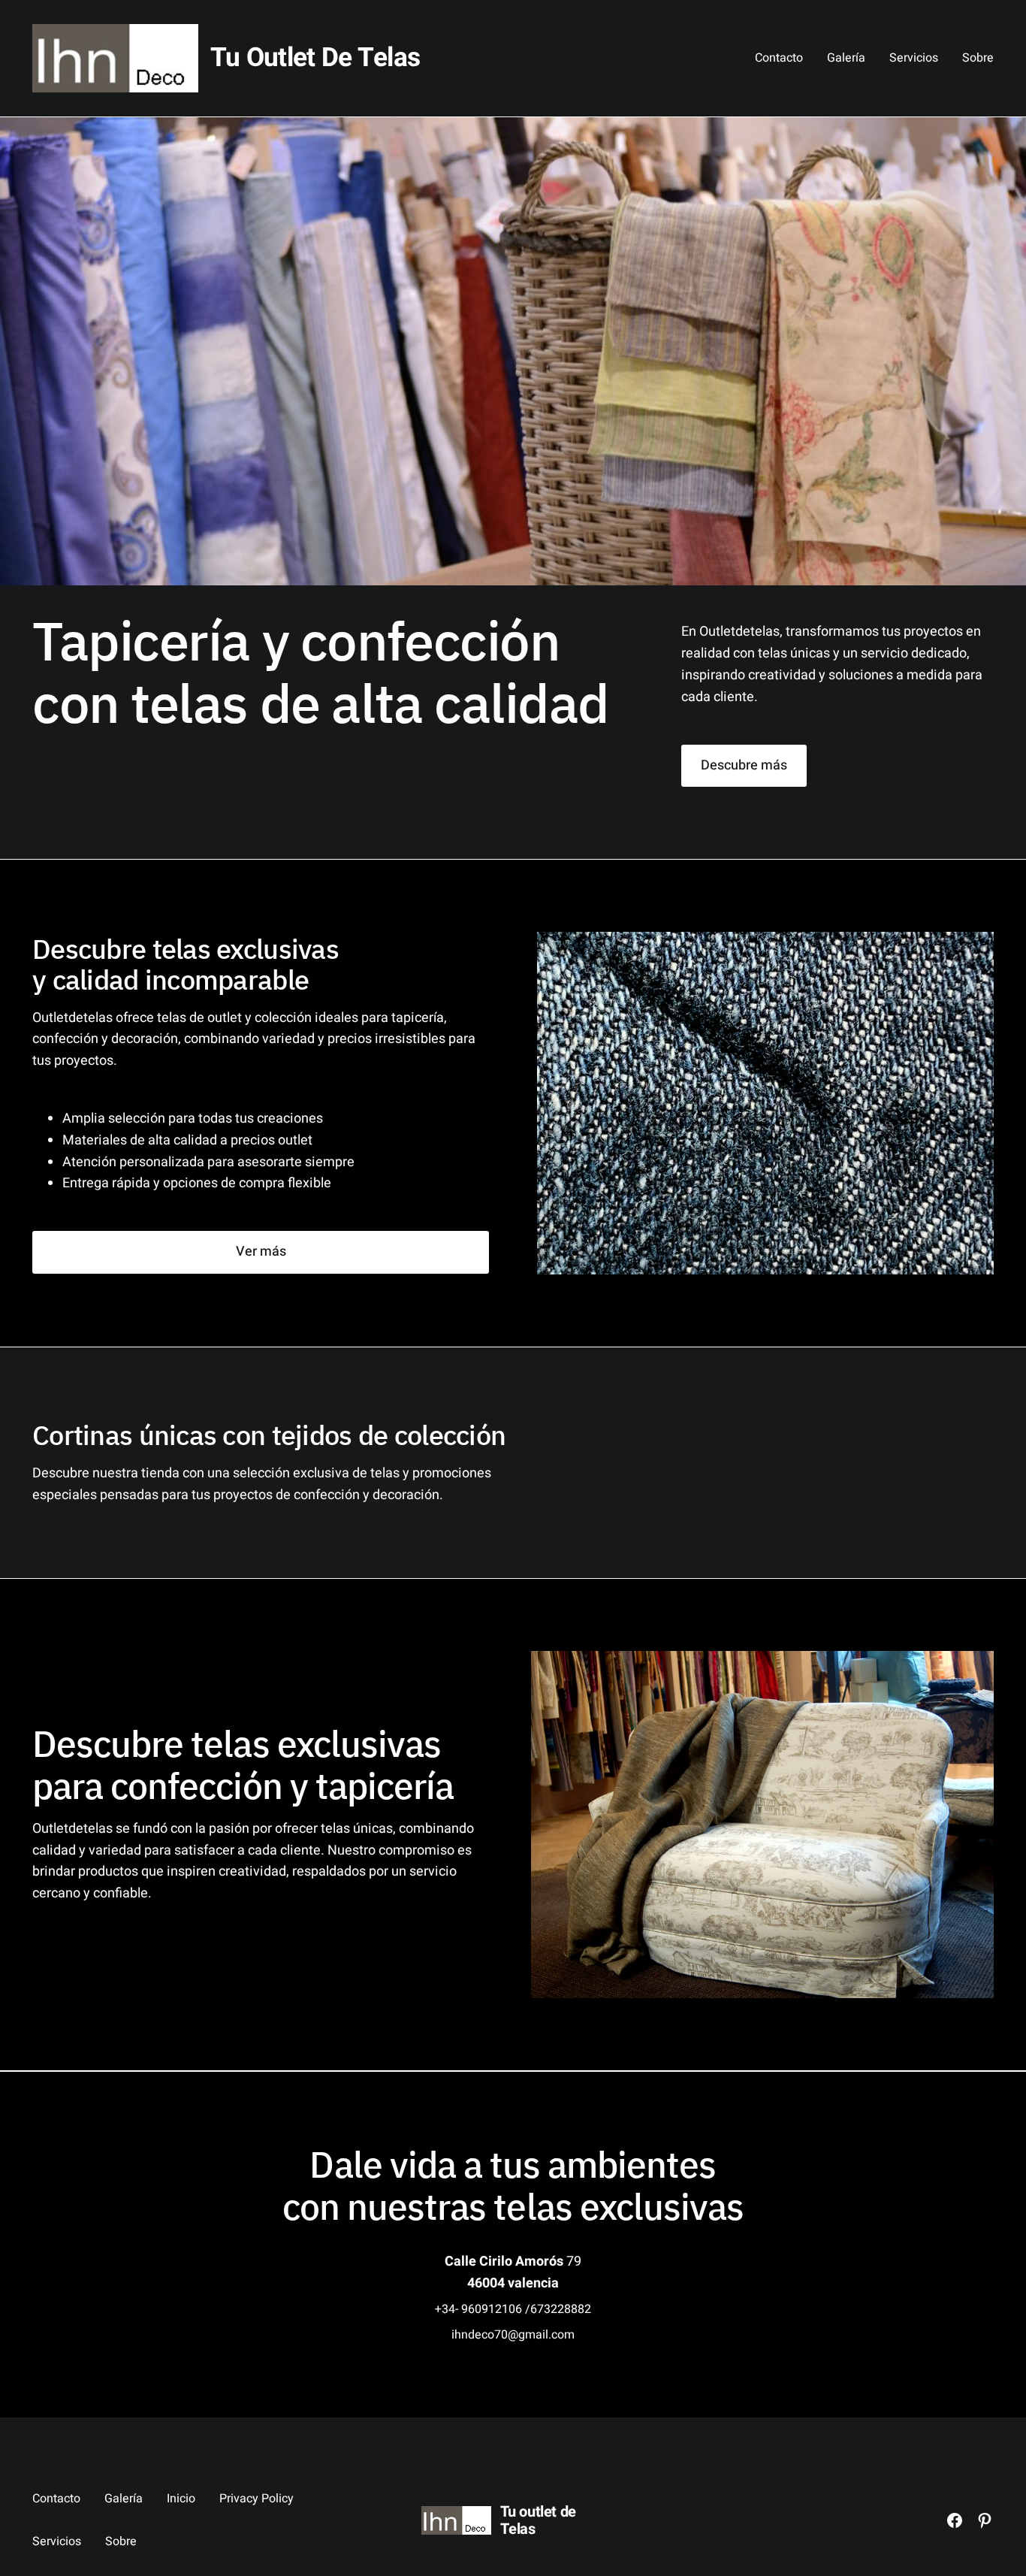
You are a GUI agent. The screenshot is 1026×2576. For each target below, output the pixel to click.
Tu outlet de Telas (315, 58)
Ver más (261, 1252)
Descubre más (744, 765)
